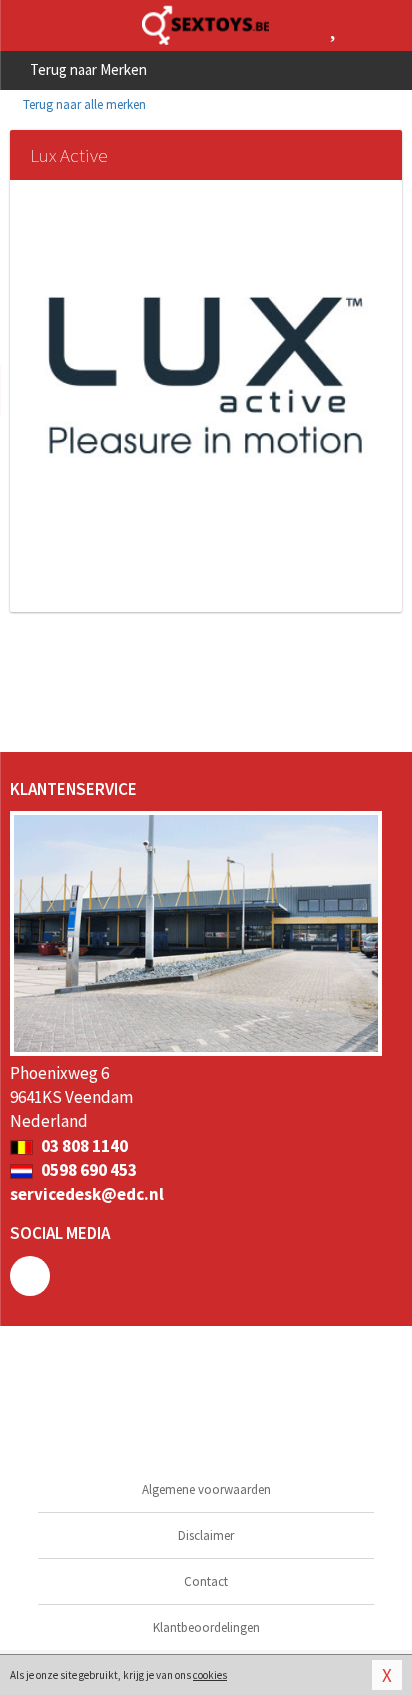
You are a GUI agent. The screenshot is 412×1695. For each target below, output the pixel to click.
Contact (206, 1581)
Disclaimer (206, 1535)
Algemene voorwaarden (206, 1489)
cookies (210, 1675)
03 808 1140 (83, 1146)
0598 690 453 (87, 1170)
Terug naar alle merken (83, 104)
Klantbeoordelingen (206, 1627)
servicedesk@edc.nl (87, 1194)
